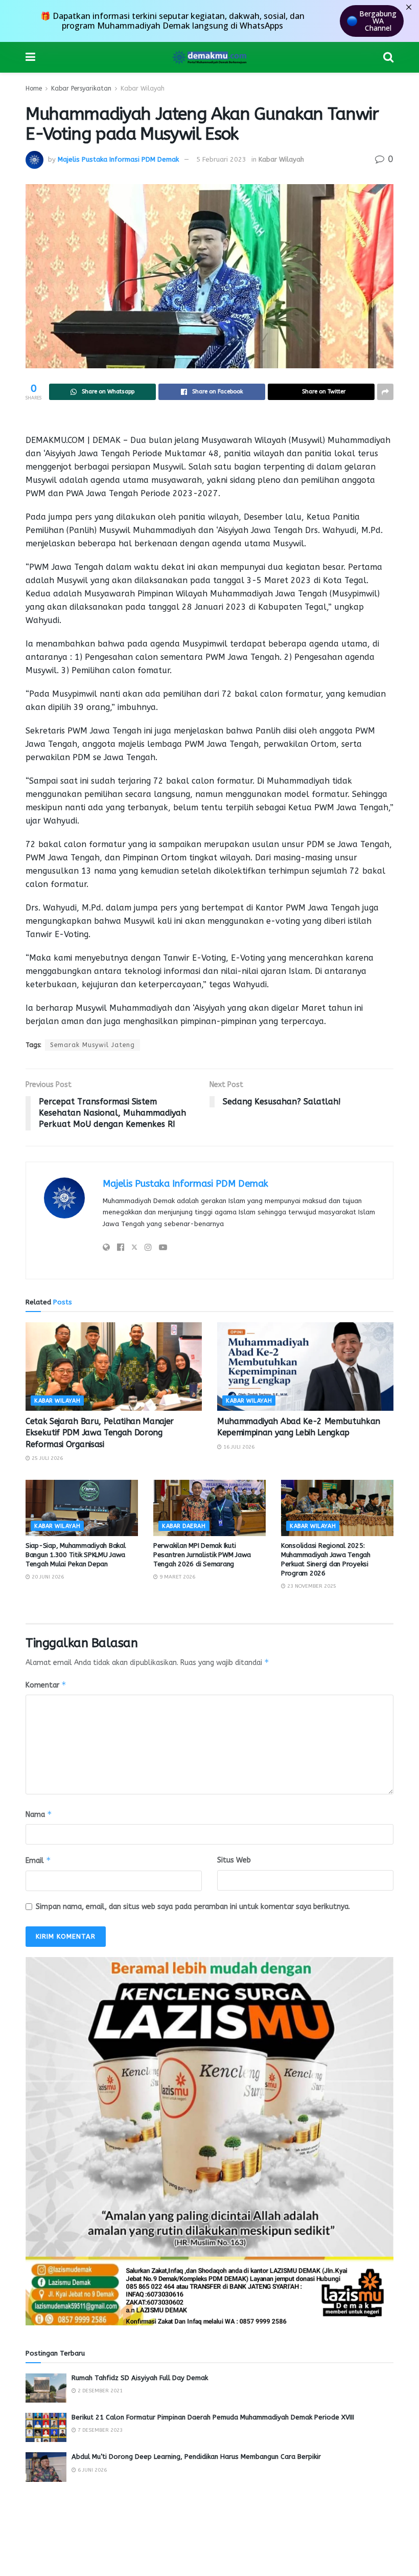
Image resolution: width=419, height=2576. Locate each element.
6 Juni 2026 (91, 2470)
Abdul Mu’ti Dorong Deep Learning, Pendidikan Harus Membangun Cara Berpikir (196, 2457)
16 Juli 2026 (238, 1447)
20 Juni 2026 (47, 1577)
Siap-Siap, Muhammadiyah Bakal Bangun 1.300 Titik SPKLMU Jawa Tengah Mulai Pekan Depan (75, 1555)
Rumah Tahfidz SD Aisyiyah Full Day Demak (140, 2378)
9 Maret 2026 (177, 1577)
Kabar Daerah (184, 1526)
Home (34, 88)
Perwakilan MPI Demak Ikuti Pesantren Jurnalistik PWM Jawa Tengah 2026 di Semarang (202, 1555)
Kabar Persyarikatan (81, 88)
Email (38, 1860)
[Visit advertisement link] (209, 2141)
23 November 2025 (311, 1586)
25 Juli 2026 (46, 1458)
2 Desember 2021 (99, 2391)
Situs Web (234, 1860)
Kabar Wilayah (143, 88)
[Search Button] (388, 57)
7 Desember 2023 (99, 2430)
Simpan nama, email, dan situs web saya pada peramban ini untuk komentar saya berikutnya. (193, 1907)
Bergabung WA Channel (378, 21)
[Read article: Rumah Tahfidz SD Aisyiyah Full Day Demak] (46, 2388)
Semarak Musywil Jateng (92, 1045)
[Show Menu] (30, 57)
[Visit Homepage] (209, 57)
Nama (39, 1814)
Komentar (46, 1685)
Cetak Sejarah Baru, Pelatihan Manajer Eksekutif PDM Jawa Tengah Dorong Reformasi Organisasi (100, 1433)
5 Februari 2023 (221, 159)
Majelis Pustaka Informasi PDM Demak (118, 159)
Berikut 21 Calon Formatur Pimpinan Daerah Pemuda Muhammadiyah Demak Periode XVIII (213, 2417)
